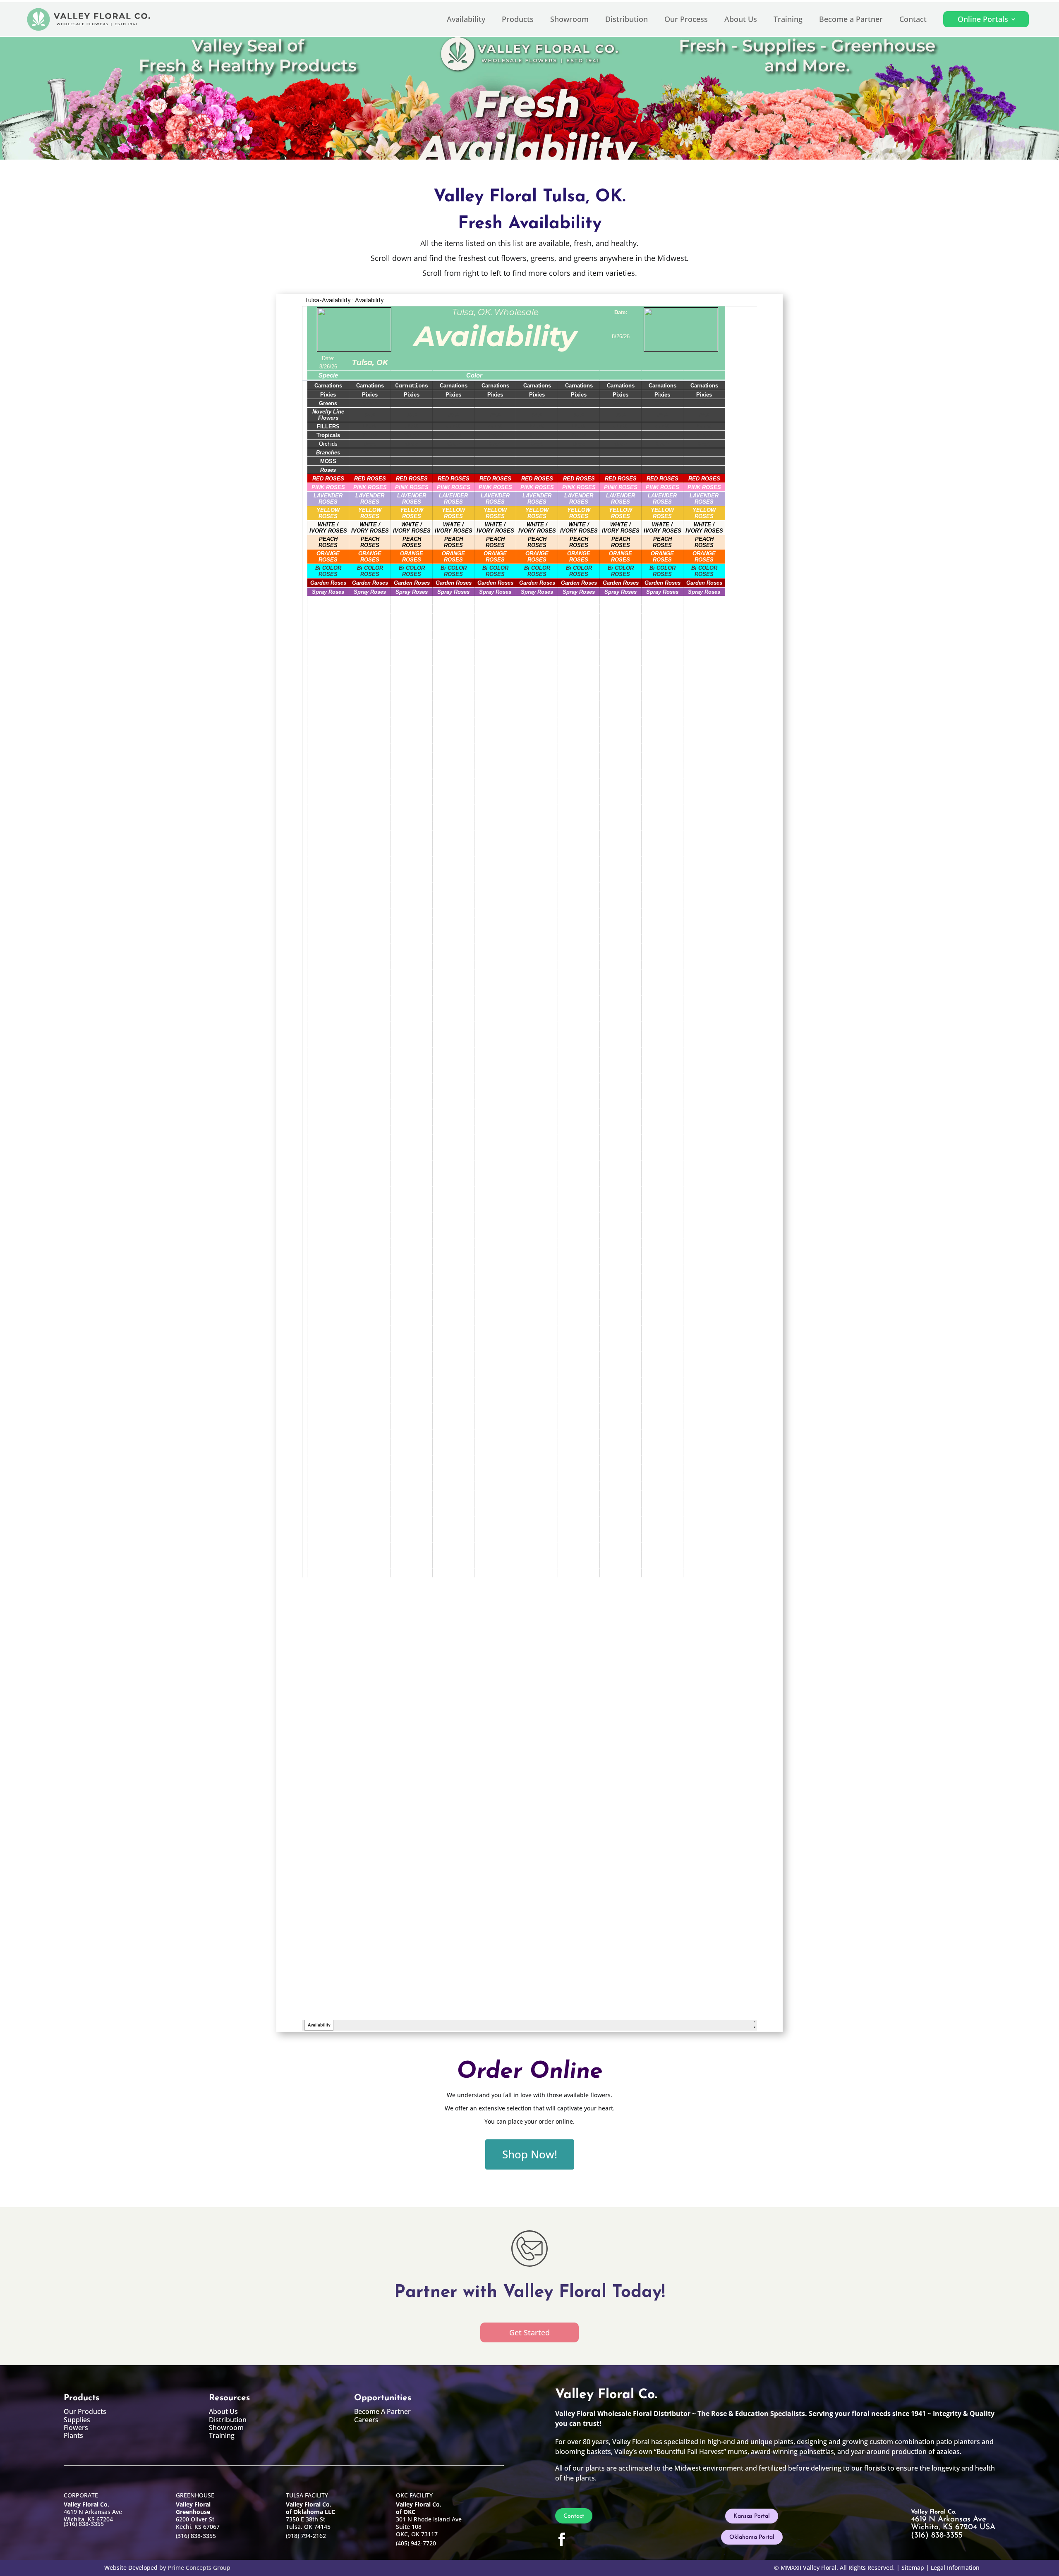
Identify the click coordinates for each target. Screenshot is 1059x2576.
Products (518, 19)
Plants (73, 2435)
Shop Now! (530, 2154)
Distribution (627, 19)
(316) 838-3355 (84, 2524)
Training (788, 19)
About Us (741, 19)
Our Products (85, 2411)
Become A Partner (382, 2411)
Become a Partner (851, 19)
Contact (913, 19)
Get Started (529, 2332)
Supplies (77, 2420)
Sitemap (913, 2568)
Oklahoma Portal (752, 2537)
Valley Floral (820, 2568)
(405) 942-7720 (416, 2543)
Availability (466, 19)
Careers (366, 2420)
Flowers (76, 2428)
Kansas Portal (752, 2516)
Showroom (569, 19)
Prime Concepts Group (199, 2568)
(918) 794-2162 (306, 2536)
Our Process (686, 19)
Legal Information (955, 2568)
